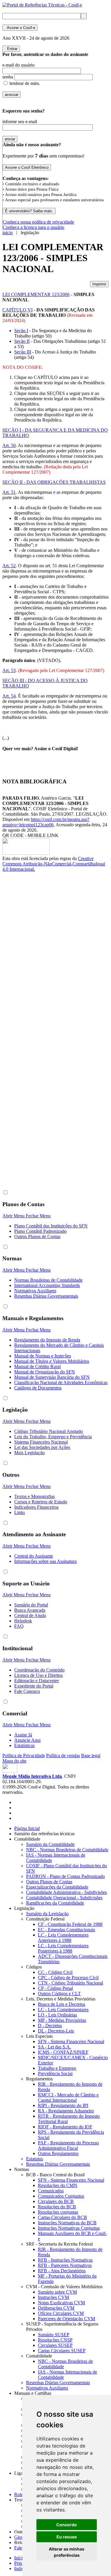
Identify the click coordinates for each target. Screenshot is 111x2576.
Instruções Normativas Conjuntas (69, 2228)
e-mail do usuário (18, 65)
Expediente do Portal (34, 1686)
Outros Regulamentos (58, 2153)
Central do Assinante (34, 1556)
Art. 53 (9, 670)
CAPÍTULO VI (17, 310)
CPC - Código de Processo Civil (68, 1978)
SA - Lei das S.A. (54, 2047)
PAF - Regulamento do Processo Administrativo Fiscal (68, 2145)
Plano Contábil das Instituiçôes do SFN (51, 1226)
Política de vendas (63, 1755)
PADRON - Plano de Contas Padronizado (65, 1876)
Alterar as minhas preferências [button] (67, 2552)
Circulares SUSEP (55, 2345)
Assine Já (23, 1735)
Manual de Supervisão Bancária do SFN (52, 1377)
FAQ (19, 1626)
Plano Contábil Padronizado (40, 1231)
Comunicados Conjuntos (61, 2196)
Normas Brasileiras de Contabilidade (48, 1280)
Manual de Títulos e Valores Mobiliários (52, 1361)
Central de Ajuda (30, 1615)
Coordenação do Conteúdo (39, 1670)
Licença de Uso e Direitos (38, 1675)
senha (8, 77)
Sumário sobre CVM (57, 2292)
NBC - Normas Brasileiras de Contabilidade (67, 1850)
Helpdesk (23, 1621)
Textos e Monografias (34, 1496)
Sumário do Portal (31, 1605)
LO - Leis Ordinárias (57, 2015)
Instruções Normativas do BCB (67, 2223)
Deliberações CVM (56, 2308)
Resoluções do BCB (57, 2207)
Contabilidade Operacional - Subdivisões (64, 1898)
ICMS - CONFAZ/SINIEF (63, 2052)
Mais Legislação (29, 1453)
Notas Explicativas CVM (61, 2303)
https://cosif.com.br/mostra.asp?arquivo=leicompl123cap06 (46, 822)
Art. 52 (9, 566)
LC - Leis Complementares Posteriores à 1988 (63, 1948)
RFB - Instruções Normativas (65, 2260)
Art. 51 (9, 492)
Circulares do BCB (56, 2201)
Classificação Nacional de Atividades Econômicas (61, 1382)
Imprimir (99, 284)
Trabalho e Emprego (57, 2068)
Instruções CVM (53, 2297)
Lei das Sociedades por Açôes (42, 1447)
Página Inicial (27, 1828)
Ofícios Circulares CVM (61, 2313)
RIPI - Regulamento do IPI (63, 2105)
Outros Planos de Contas (37, 1236)
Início (20, 2558)
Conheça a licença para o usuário (33, 227)
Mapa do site (14, 1761)
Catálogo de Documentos (38, 1388)
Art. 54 (9, 696)
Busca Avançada (30, 1610)
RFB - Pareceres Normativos (65, 2265)
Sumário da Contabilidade (50, 1844)
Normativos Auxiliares (35, 1291)
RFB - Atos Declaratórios (62, 2271)
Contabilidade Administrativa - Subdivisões (66, 1892)
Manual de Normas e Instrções (43, 1356)
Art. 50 (9, 445)
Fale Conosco (27, 1691)
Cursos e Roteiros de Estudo (41, 1502)
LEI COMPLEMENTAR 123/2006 (36, 294)
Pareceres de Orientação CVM (66, 2319)
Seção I (21, 331)
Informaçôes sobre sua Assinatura (45, 1561)
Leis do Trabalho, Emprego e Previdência (53, 1437)
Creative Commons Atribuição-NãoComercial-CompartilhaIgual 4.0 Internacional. (54, 864)
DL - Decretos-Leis (56, 2031)
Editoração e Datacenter (37, 1681)
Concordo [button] (67, 2525)
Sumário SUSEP (54, 2335)
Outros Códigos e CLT (59, 1994)
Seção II (22, 341)
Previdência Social (55, 2073)
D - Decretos (50, 2025)
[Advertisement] (26, 971)
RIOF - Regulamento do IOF (65, 2127)
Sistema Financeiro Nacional (41, 1442)
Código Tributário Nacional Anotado (49, 1431)
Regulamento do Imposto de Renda (47, 1340)
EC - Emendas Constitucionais (66, 1930)
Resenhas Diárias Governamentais (46, 1296)
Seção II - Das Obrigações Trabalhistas (54, 482)
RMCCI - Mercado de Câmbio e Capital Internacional (68, 2097)
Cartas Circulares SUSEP (62, 2351)
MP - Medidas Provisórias (62, 2020)
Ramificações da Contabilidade (55, 1903)
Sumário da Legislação (47, 1914)
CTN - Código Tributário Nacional (70, 1983)
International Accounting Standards (47, 1285)
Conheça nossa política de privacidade (38, 222)
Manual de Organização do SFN (45, 1372)
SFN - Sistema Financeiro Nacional (71, 2041)
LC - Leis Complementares (63, 2009)
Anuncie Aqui (27, 1740)
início (8, 233)
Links (20, 1512)
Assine (20, 28)
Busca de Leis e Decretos (62, 2004)
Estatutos (34, 2159)
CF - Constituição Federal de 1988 (70, 1924)
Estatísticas (24, 1745)
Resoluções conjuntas (58, 2212)
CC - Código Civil (55, 1972)
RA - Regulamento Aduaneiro (66, 2111)
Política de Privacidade (24, 1755)
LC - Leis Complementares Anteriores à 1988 (63, 1938)
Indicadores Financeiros (36, 1507)
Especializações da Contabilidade (57, 1887)
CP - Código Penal (55, 1988)
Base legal (91, 1755)
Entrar (11, 49)
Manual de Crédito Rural (37, 1366)
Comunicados (51, 2191)
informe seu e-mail (20, 122)
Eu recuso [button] (67, 2537)
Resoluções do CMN (58, 2185)
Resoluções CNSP (55, 2340)
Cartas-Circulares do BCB (62, 2217)
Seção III (23, 352)
